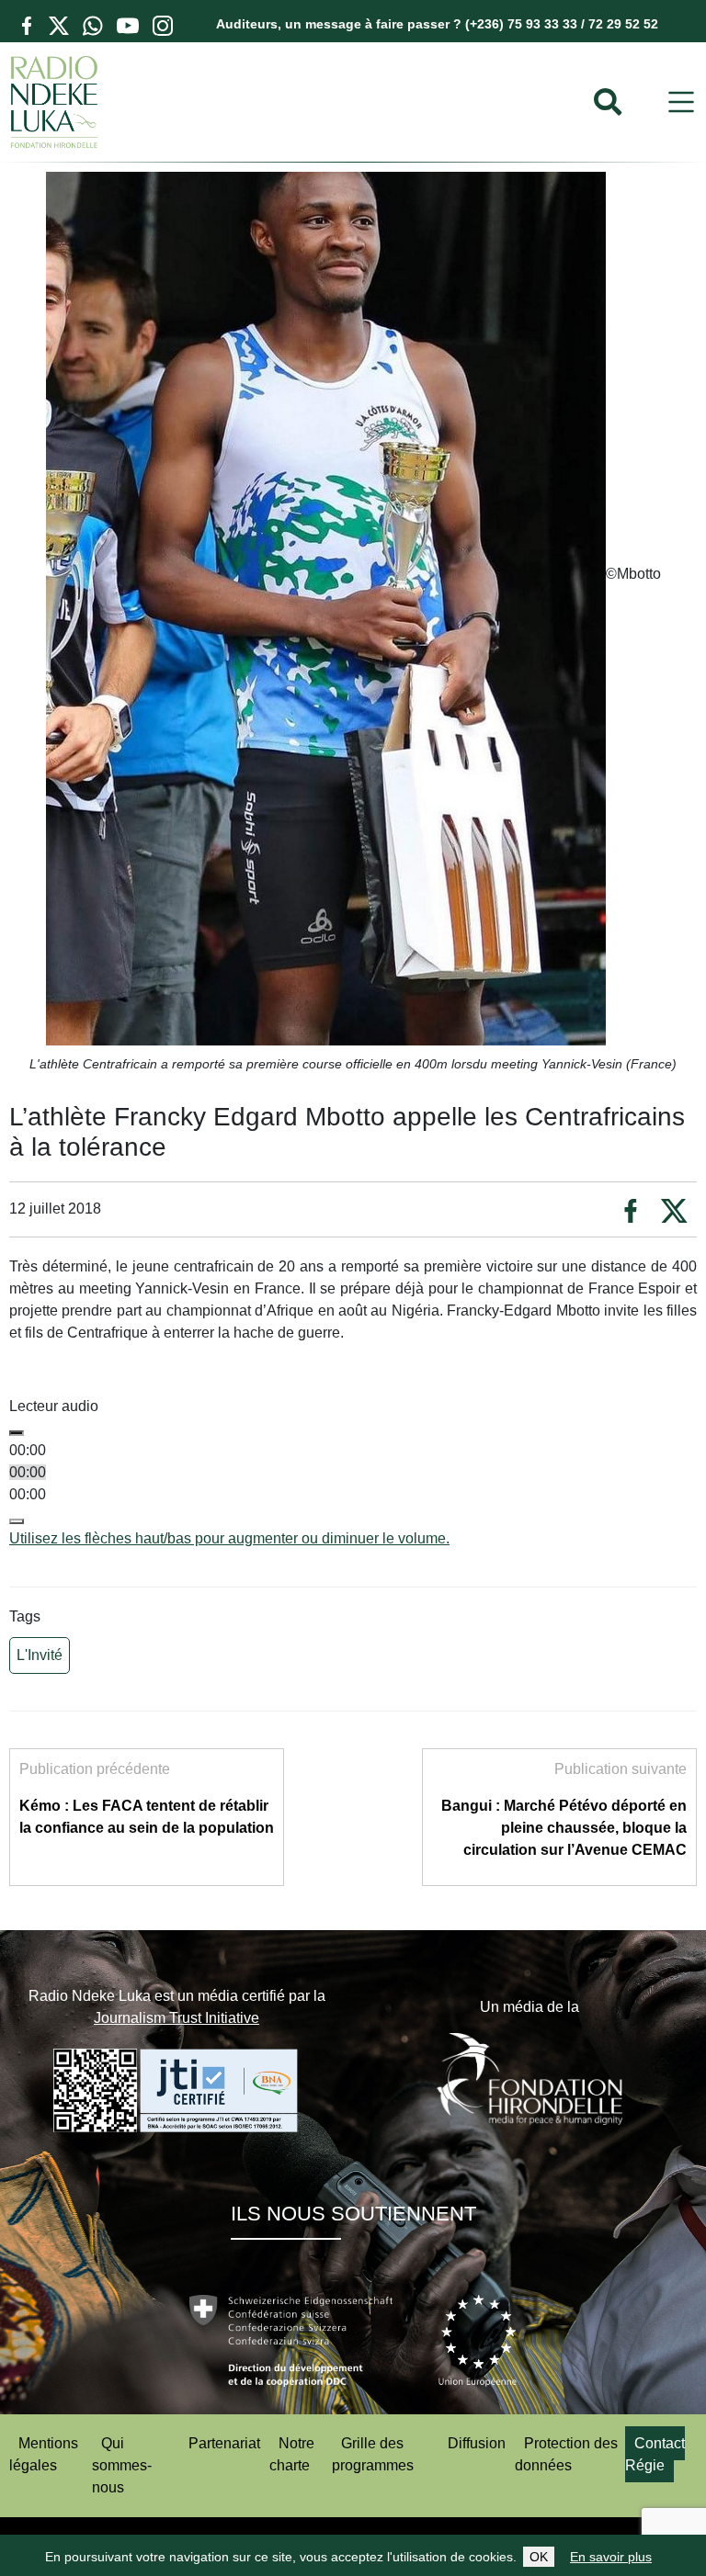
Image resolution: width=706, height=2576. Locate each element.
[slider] (229, 1538)
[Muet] (17, 1521)
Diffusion (477, 2443)
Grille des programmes (373, 2454)
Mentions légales (44, 2454)
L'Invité (40, 1655)
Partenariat (224, 2443)
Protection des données (566, 2454)
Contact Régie (655, 2454)
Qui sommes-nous (122, 2465)
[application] (353, 1484)
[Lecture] (17, 1433)
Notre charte (292, 2454)
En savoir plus (611, 2557)
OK (539, 2557)
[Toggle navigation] (681, 102)
